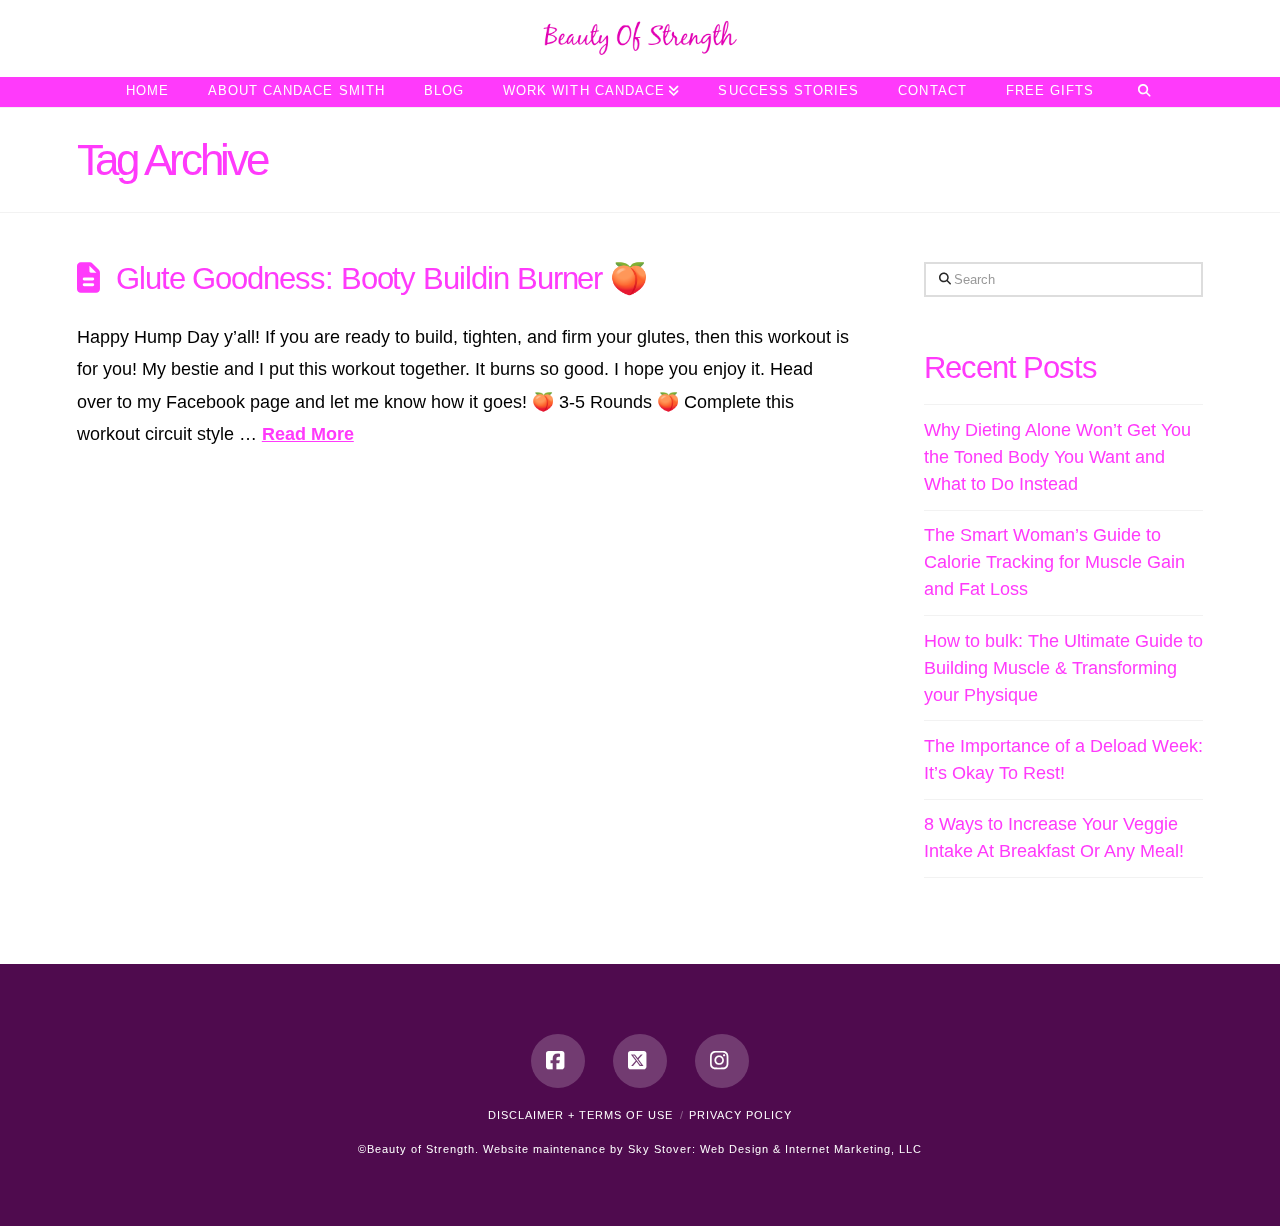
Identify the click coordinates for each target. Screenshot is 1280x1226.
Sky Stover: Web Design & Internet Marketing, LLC (775, 1149)
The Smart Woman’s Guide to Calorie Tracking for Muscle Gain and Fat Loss (1054, 562)
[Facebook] (558, 1061)
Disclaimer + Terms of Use (580, 1115)
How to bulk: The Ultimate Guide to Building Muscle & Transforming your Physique (1063, 668)
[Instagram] (722, 1061)
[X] (640, 1061)
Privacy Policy (740, 1115)
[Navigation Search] (1143, 92)
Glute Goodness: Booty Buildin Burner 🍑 (381, 278)
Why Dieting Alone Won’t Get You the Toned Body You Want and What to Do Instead (1057, 457)
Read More (308, 434)
